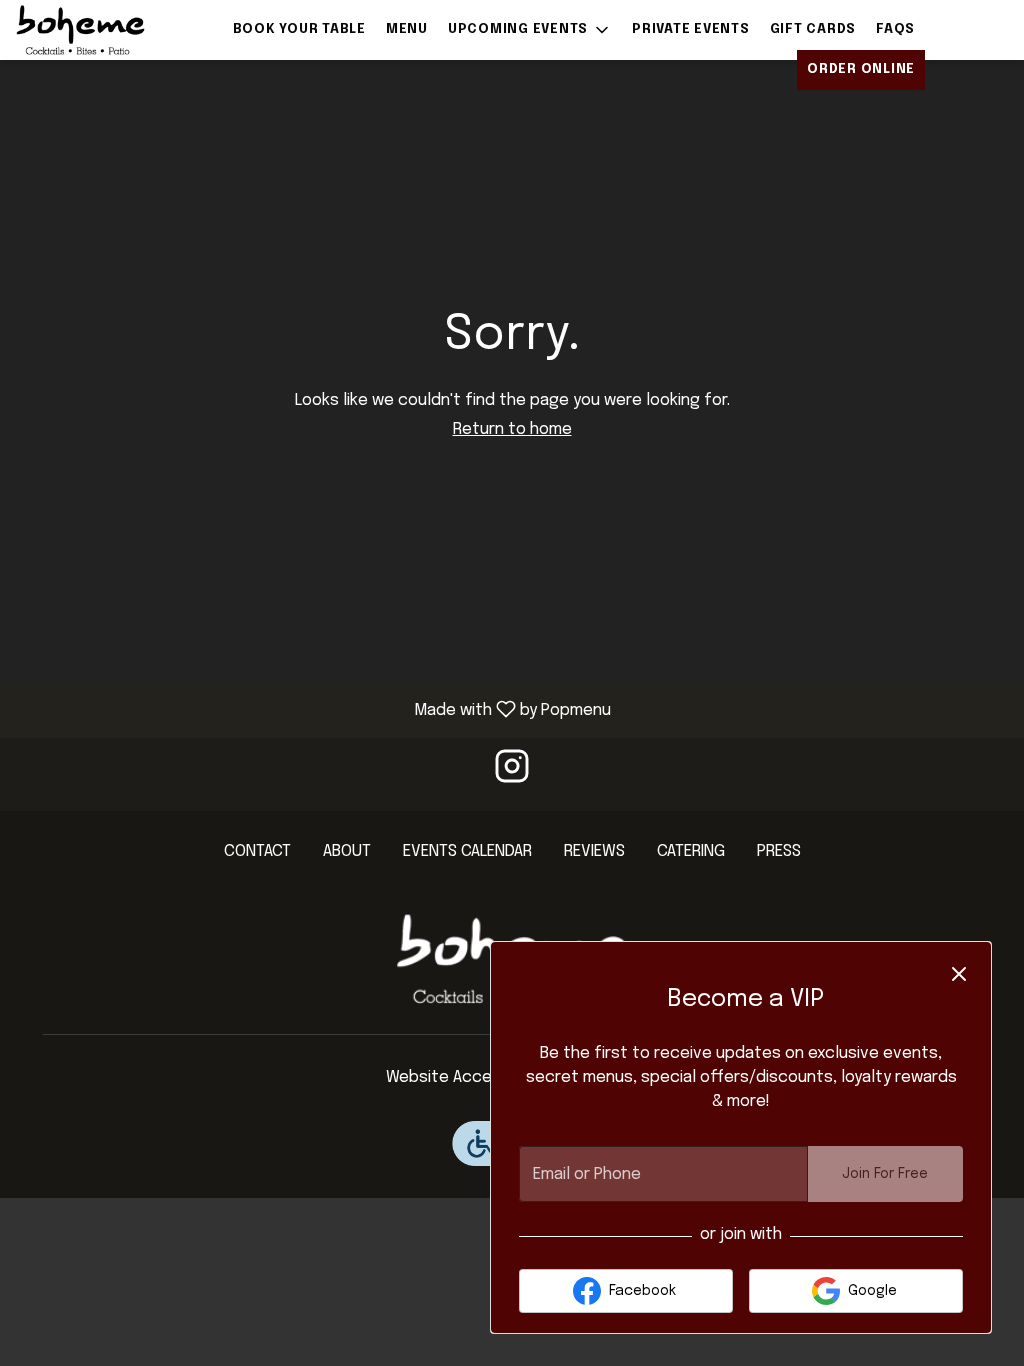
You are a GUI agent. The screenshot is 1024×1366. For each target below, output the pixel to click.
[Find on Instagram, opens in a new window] (512, 774)
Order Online (861, 69)
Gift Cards (813, 29)
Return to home (512, 429)
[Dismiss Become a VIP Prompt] (959, 974)
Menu (407, 29)
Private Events (691, 29)
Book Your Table (299, 29)
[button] (530, 30)
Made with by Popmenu (313, 709)
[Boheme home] (106, 30)
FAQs (895, 29)
